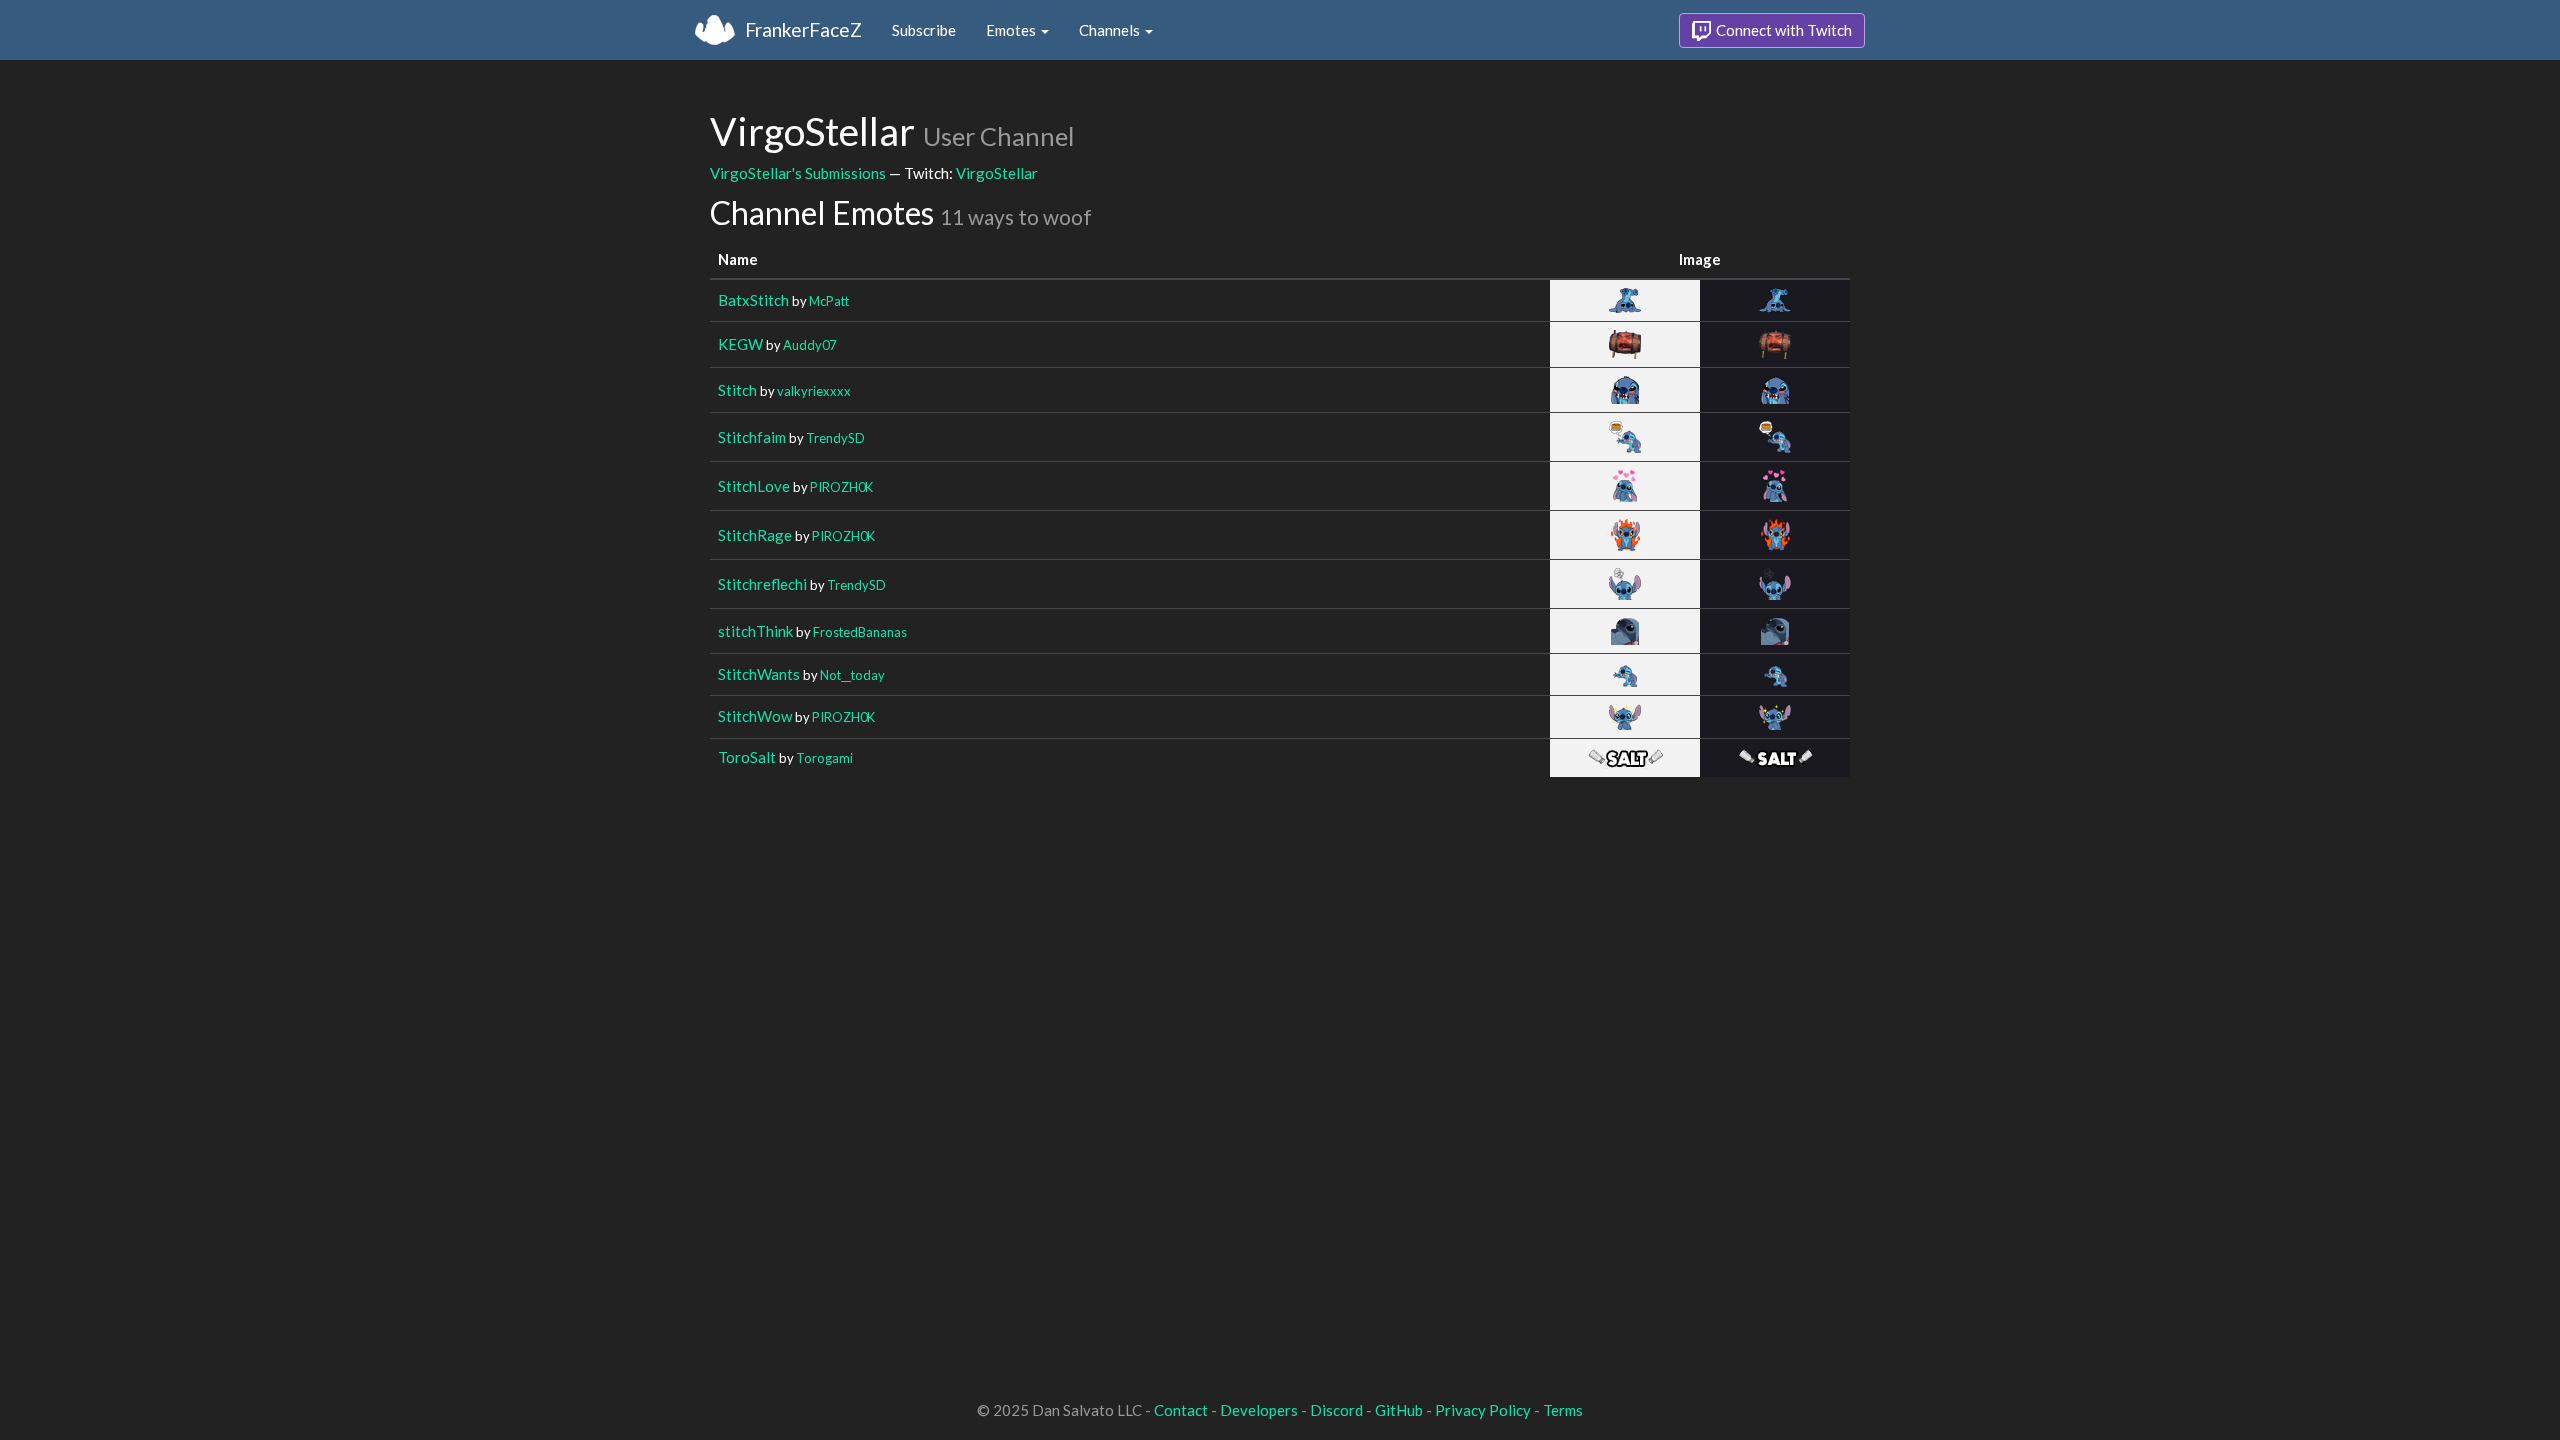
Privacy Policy (1483, 1410)
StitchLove (754, 486)
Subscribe (924, 30)
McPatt (829, 301)
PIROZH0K (841, 487)
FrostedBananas (860, 632)
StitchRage (755, 535)
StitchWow (755, 716)
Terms (1563, 1410)
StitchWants (759, 674)
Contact (1181, 1410)
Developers (1259, 1410)
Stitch (737, 390)
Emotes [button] (1012, 30)
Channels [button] (1111, 30)
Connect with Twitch (1782, 30)
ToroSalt (747, 757)
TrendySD (835, 438)
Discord (1336, 1410)
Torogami (824, 758)
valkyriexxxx (814, 391)
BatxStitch (753, 300)
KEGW (740, 344)
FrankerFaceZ (803, 29)
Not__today (852, 675)
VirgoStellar (997, 173)
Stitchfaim (752, 437)
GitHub (1399, 1410)
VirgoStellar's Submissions (798, 173)
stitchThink (755, 631)
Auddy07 (809, 345)
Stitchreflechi (762, 584)
